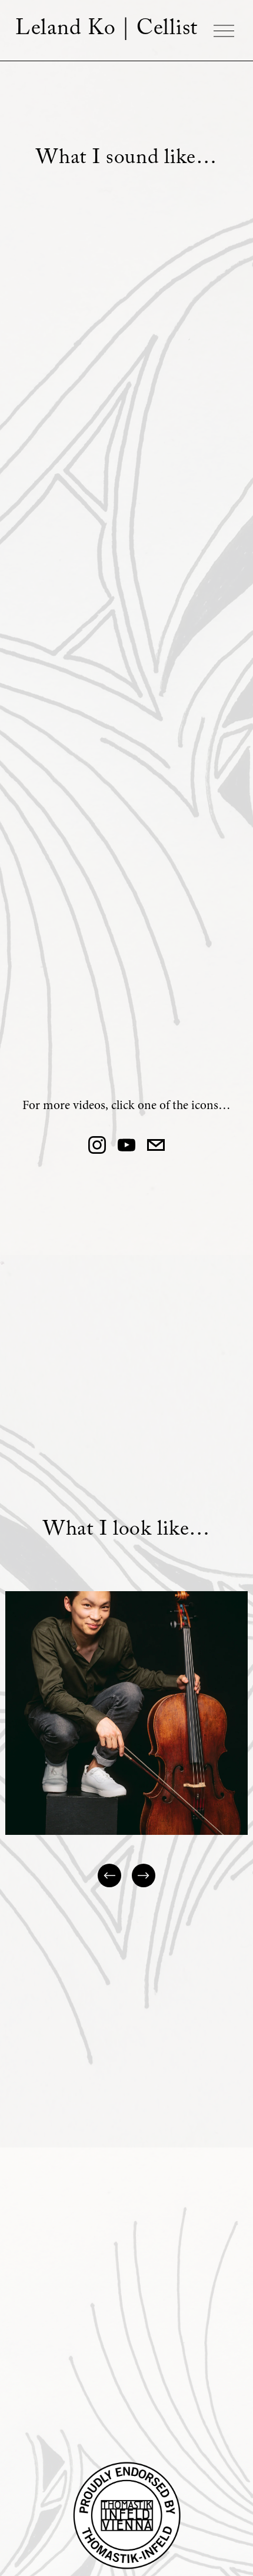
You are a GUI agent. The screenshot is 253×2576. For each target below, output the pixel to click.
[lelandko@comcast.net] (156, 1145)
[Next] (144, 1875)
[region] (126, 1740)
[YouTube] (126, 1145)
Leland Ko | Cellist (106, 31)
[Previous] (109, 1875)
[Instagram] (97, 1145)
